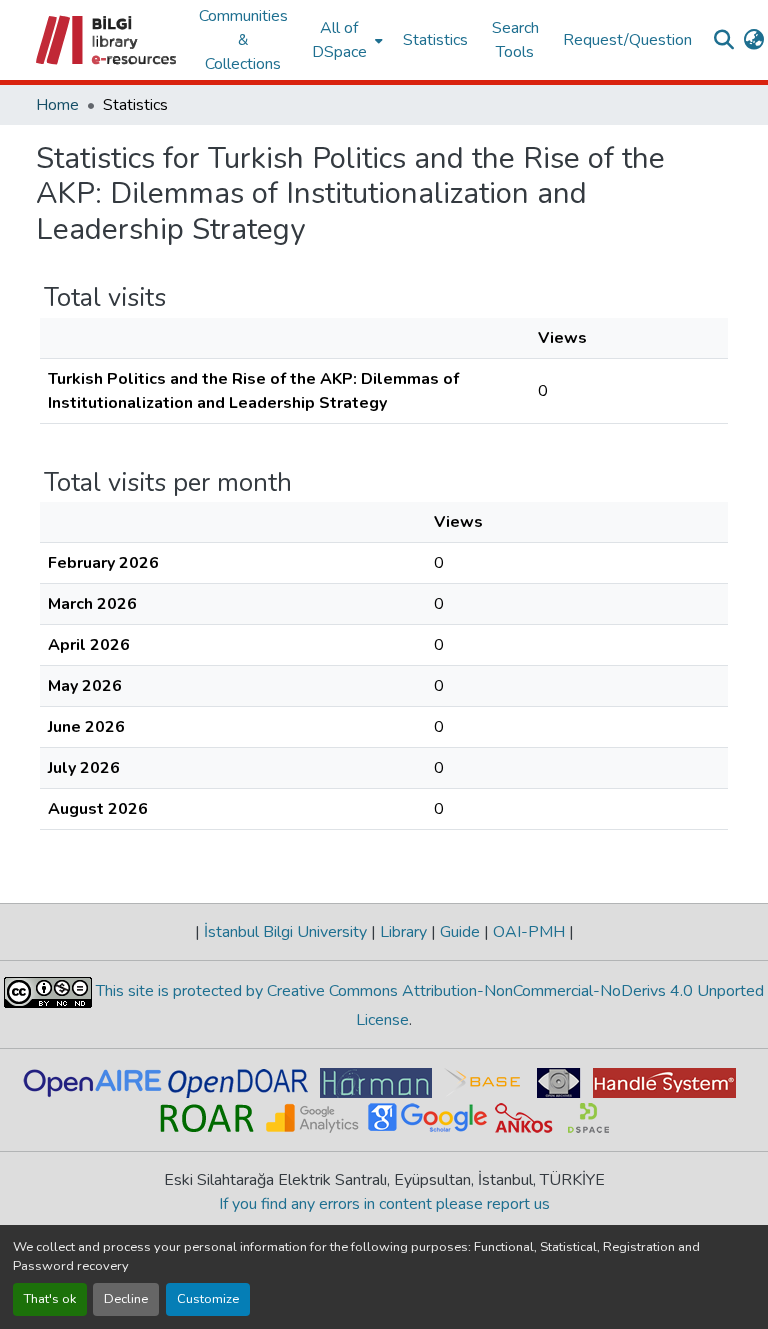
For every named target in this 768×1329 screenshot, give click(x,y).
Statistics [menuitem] (435, 40)
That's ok (50, 1299)
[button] (107, 40)
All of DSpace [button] (339, 40)
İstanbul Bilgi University (285, 932)
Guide (460, 932)
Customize (208, 1299)
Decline (126, 1299)
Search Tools (515, 40)
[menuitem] (345, 40)
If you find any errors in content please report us (384, 1204)
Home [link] (57, 105)
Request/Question (627, 40)
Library (403, 932)
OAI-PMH (529, 932)
